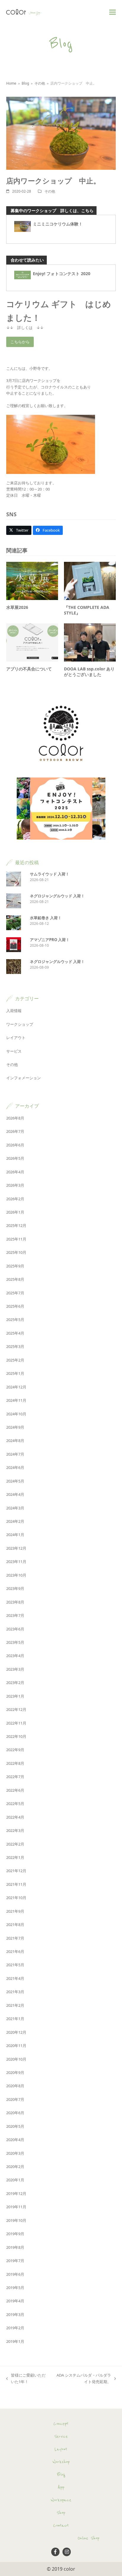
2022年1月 (15, 1857)
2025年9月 (15, 1266)
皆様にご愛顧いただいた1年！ (26, 2379)
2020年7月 (15, 2099)
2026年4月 (15, 1172)
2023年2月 (15, 1683)
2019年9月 (15, 2234)
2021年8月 (15, 1925)
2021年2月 (15, 2005)
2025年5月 (15, 1320)
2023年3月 (15, 1669)
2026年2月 (15, 1199)
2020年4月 (15, 2140)
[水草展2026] (32, 580)
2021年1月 (15, 2019)
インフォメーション (24, 1078)
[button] (113, 12)
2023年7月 (15, 1615)
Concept (61, 2424)
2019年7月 (15, 2261)
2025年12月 (16, 1225)
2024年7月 (15, 1454)
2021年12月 (16, 1871)
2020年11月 (16, 2046)
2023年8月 (15, 1602)
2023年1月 (15, 1696)
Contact (61, 2525)
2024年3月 (15, 1508)
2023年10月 (16, 1575)
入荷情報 (14, 1011)
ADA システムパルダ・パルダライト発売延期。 (82, 2379)
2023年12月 (16, 1548)
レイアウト (16, 1038)
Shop (61, 2513)
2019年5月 (15, 2288)
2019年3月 (15, 2314)
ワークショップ (20, 1024)
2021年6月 (15, 1951)
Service (61, 2436)
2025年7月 (15, 1293)
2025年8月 (15, 1279)
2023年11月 (16, 1562)
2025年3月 (15, 1346)
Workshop (61, 2462)
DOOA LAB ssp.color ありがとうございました (89, 672)
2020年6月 (15, 2113)
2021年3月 (15, 1992)
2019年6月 (15, 2274)
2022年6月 (15, 1790)
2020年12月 (16, 2032)
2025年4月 (15, 1333)
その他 (50, 191)
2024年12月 (16, 1387)
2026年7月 (15, 1131)
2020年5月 (15, 2126)
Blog (61, 2475)
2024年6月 (15, 1467)
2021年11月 (16, 1884)
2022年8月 (15, 1763)
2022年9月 (15, 1750)
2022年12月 (16, 1709)
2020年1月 (15, 2180)
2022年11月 (16, 1723)
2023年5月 (15, 1642)
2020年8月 (15, 2086)
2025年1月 (15, 1373)
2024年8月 (15, 1441)
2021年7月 (15, 1938)
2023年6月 (15, 1629)
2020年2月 (15, 2167)
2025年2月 (15, 1360)
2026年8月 (15, 1118)
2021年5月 (15, 1965)
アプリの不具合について (29, 669)
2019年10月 (16, 2220)
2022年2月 (15, 1844)
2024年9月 (15, 1427)
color (69, 2569)
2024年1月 (15, 1535)
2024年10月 (16, 1414)
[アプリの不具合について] (32, 642)
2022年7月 (15, 1777)
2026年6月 (15, 1145)
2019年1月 (15, 2341)
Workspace (61, 2500)
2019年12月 (16, 2193)
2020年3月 (15, 2153)
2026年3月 (15, 1185)
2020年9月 (15, 2072)
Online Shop (88, 2538)
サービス (14, 1051)
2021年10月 (16, 1898)
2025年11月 (16, 1239)
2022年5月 (15, 1804)
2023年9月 (15, 1588)
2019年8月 (15, 2247)
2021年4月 (15, 1978)
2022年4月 (15, 1817)
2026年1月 (15, 1212)
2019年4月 (15, 2301)
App (61, 2487)
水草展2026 (17, 607)
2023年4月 (15, 1656)
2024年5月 (15, 1481)
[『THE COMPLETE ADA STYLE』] (90, 580)
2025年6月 (15, 1306)
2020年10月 (16, 2059)
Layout (61, 2449)
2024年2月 (15, 1521)
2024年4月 (15, 1494)
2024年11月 (16, 1400)
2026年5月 (15, 1158)
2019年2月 (15, 2328)
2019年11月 (16, 2207)
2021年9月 (15, 1911)
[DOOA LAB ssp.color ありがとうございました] (90, 642)
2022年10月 (16, 1736)
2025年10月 (16, 1252)
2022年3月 (15, 1830)
